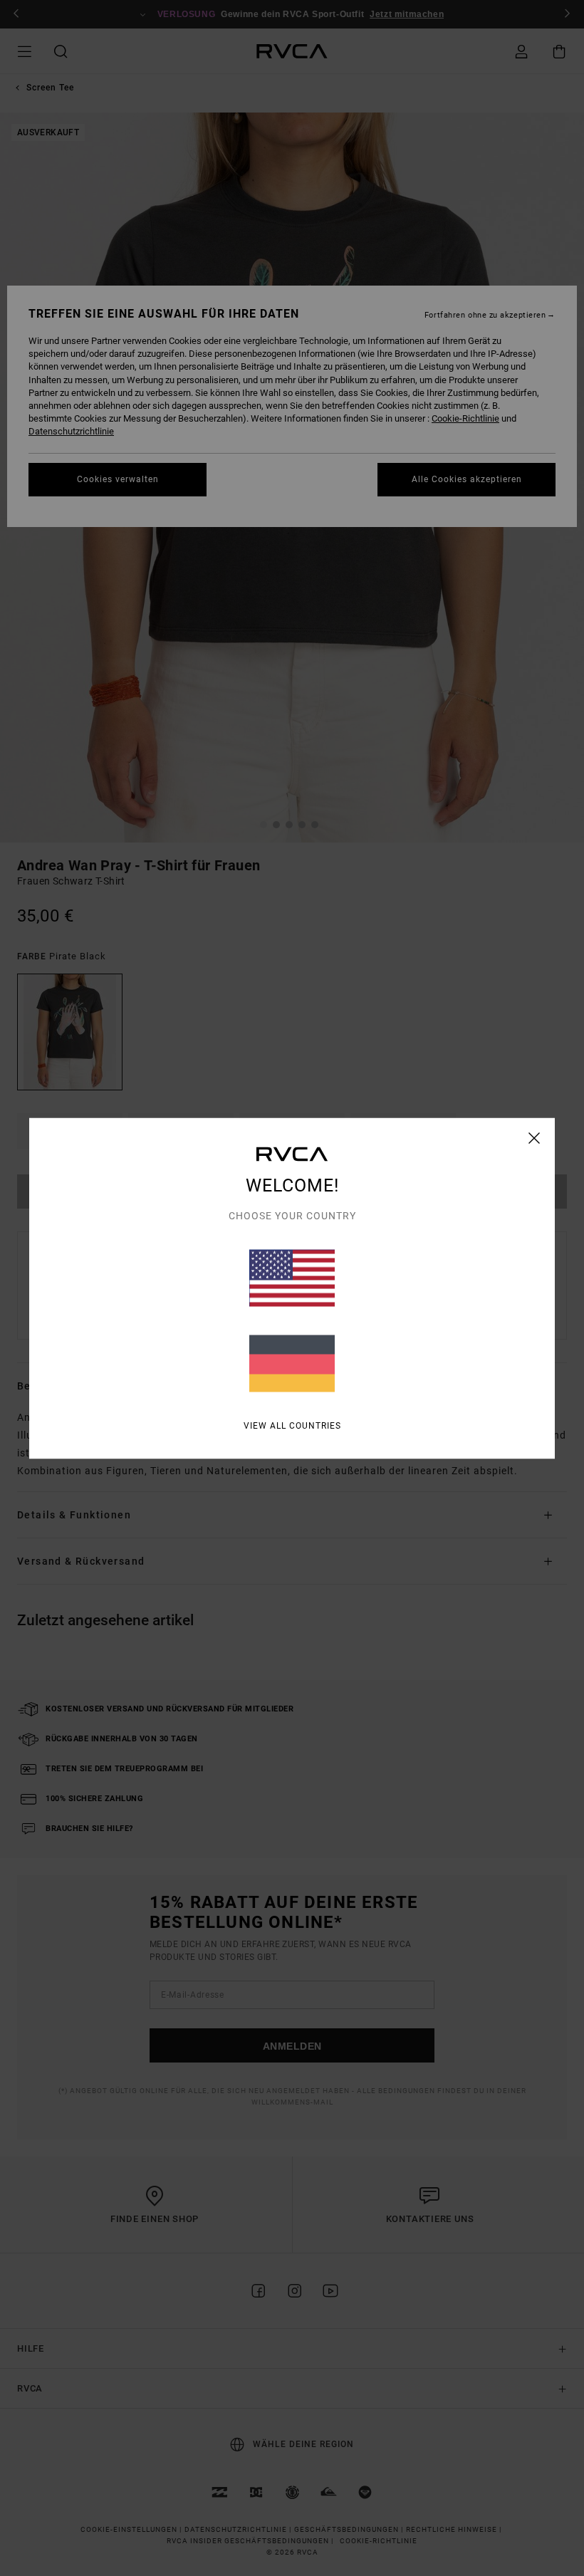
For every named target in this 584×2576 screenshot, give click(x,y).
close (535, 1137)
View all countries (292, 1425)
